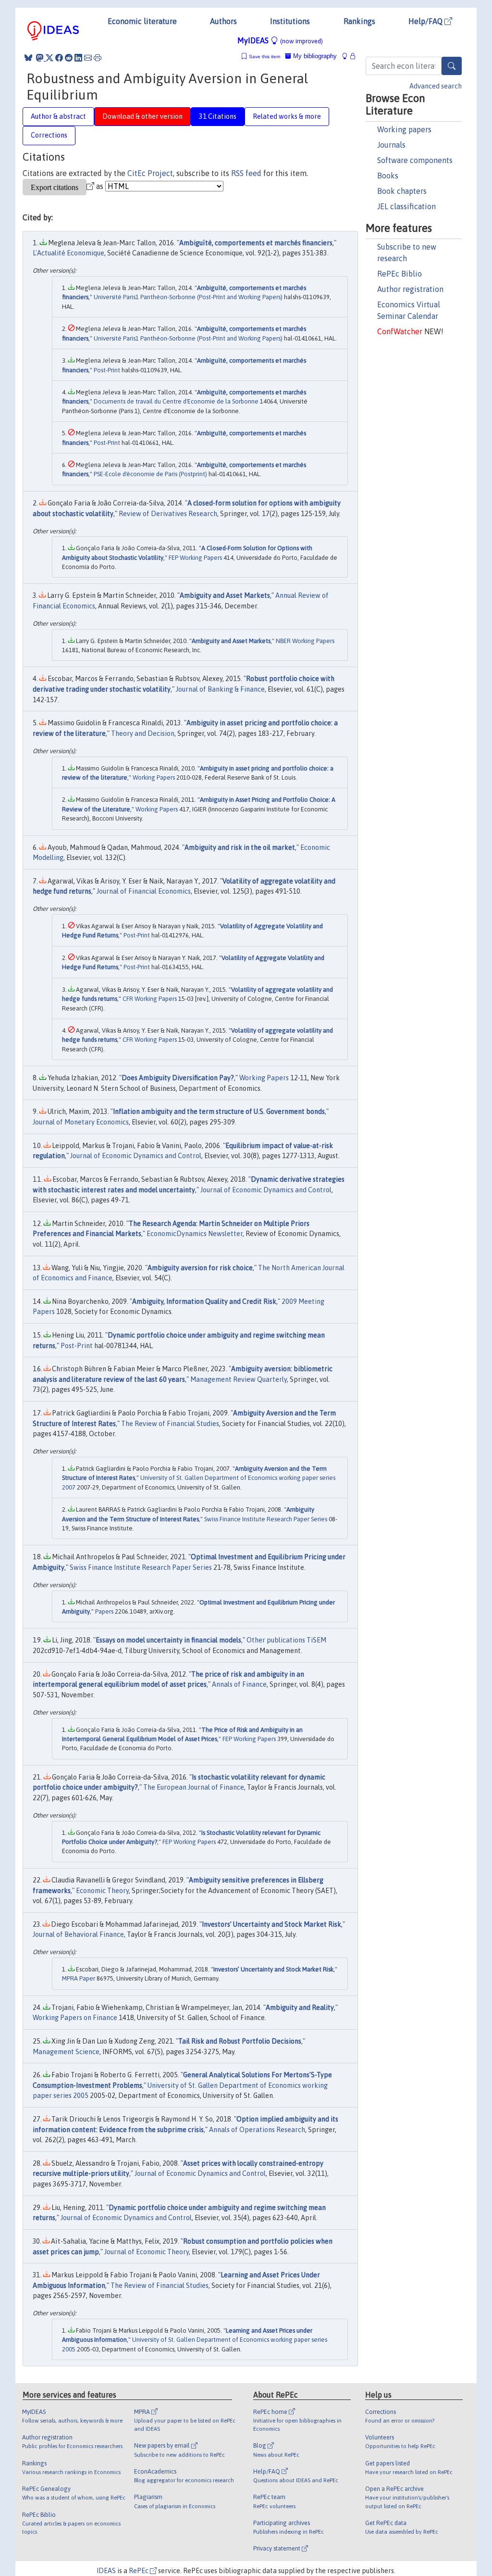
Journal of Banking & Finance (220, 689)
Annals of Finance (239, 1684)
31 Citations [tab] (218, 116)
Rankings (359, 21)
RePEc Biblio (400, 274)
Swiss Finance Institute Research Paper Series (266, 1519)
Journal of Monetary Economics (81, 1122)
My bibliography (314, 56)
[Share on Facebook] (59, 58)
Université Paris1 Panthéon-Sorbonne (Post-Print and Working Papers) (188, 297)
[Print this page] (98, 58)
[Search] (452, 66)
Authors (223, 21)
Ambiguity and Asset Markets (225, 595)
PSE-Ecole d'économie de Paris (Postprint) (150, 474)
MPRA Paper (79, 1978)
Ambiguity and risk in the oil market (240, 847)
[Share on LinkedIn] (78, 58)
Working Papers (154, 777)
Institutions (290, 21)
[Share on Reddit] (69, 58)
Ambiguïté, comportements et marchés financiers (256, 243)
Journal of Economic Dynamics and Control (136, 1156)
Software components (415, 160)
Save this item (264, 57)
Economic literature (142, 21)
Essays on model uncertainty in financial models (168, 1640)
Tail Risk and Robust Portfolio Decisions (240, 2041)
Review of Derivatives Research (168, 514)
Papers (104, 1611)
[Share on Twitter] (49, 58)
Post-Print (107, 370)
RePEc (139, 2571)
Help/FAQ (426, 21)
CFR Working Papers (150, 999)
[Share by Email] (88, 58)
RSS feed (246, 173)
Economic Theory (102, 1891)
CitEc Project (150, 173)
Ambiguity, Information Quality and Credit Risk (204, 1301)
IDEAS (106, 2571)
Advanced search (436, 86)
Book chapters (402, 191)
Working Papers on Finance (75, 2018)
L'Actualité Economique (68, 253)
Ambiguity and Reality (300, 2008)
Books (388, 176)
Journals (391, 145)
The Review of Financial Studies (170, 1424)
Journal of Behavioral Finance (78, 1934)
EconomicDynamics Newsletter (195, 1234)
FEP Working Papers (195, 558)
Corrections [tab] (49, 135)
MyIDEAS (280, 40)
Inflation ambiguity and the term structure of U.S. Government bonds (219, 1111)
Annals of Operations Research (257, 2130)
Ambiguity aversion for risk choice (200, 1268)
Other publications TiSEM (286, 1640)
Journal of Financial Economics (144, 891)
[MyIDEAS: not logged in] (347, 56)
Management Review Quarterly (239, 1379)
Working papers (404, 129)
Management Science (66, 2052)
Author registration (410, 289)
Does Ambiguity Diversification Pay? (178, 1078)
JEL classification (406, 206)
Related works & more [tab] (287, 116)
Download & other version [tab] (142, 116)
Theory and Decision (143, 733)
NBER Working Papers (305, 641)
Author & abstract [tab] (58, 116)
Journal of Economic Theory (147, 2252)
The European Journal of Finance (194, 1787)
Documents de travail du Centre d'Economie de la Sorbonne (176, 401)
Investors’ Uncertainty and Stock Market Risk (271, 1924)
